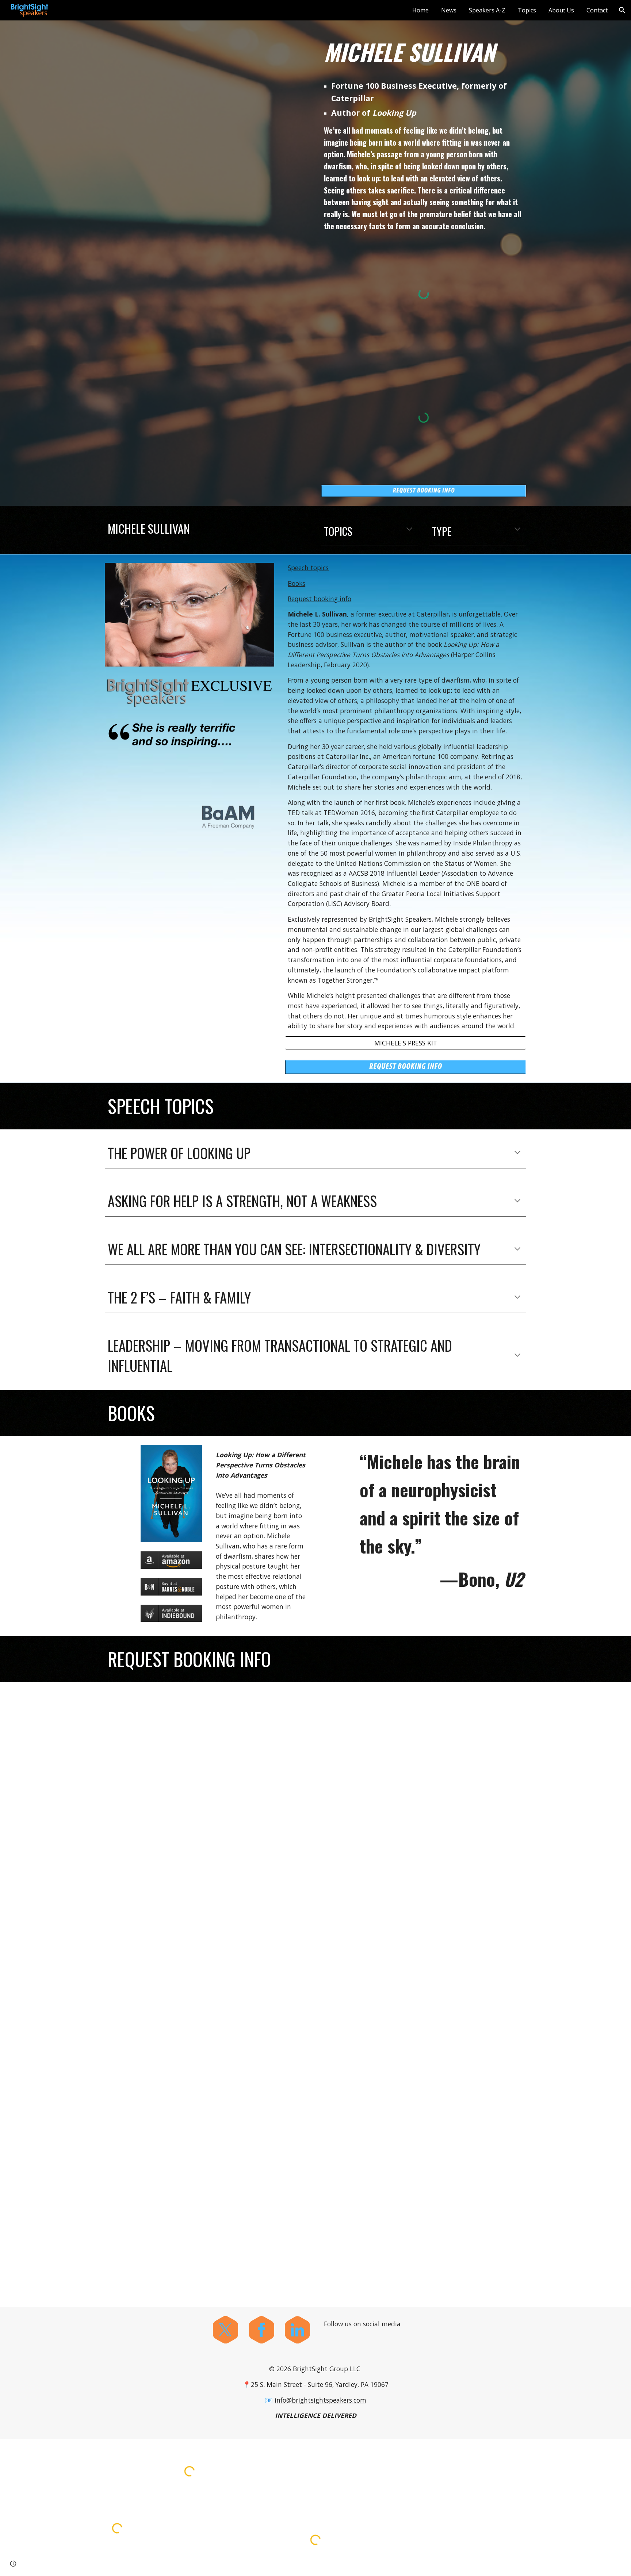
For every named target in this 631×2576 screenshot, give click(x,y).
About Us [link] (561, 10)
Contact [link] (597, 10)
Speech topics (308, 568)
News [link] (449, 10)
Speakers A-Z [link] (487, 10)
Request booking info (320, 599)
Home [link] (420, 10)
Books (297, 583)
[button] (622, 10)
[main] (424, 52)
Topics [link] (527, 10)
